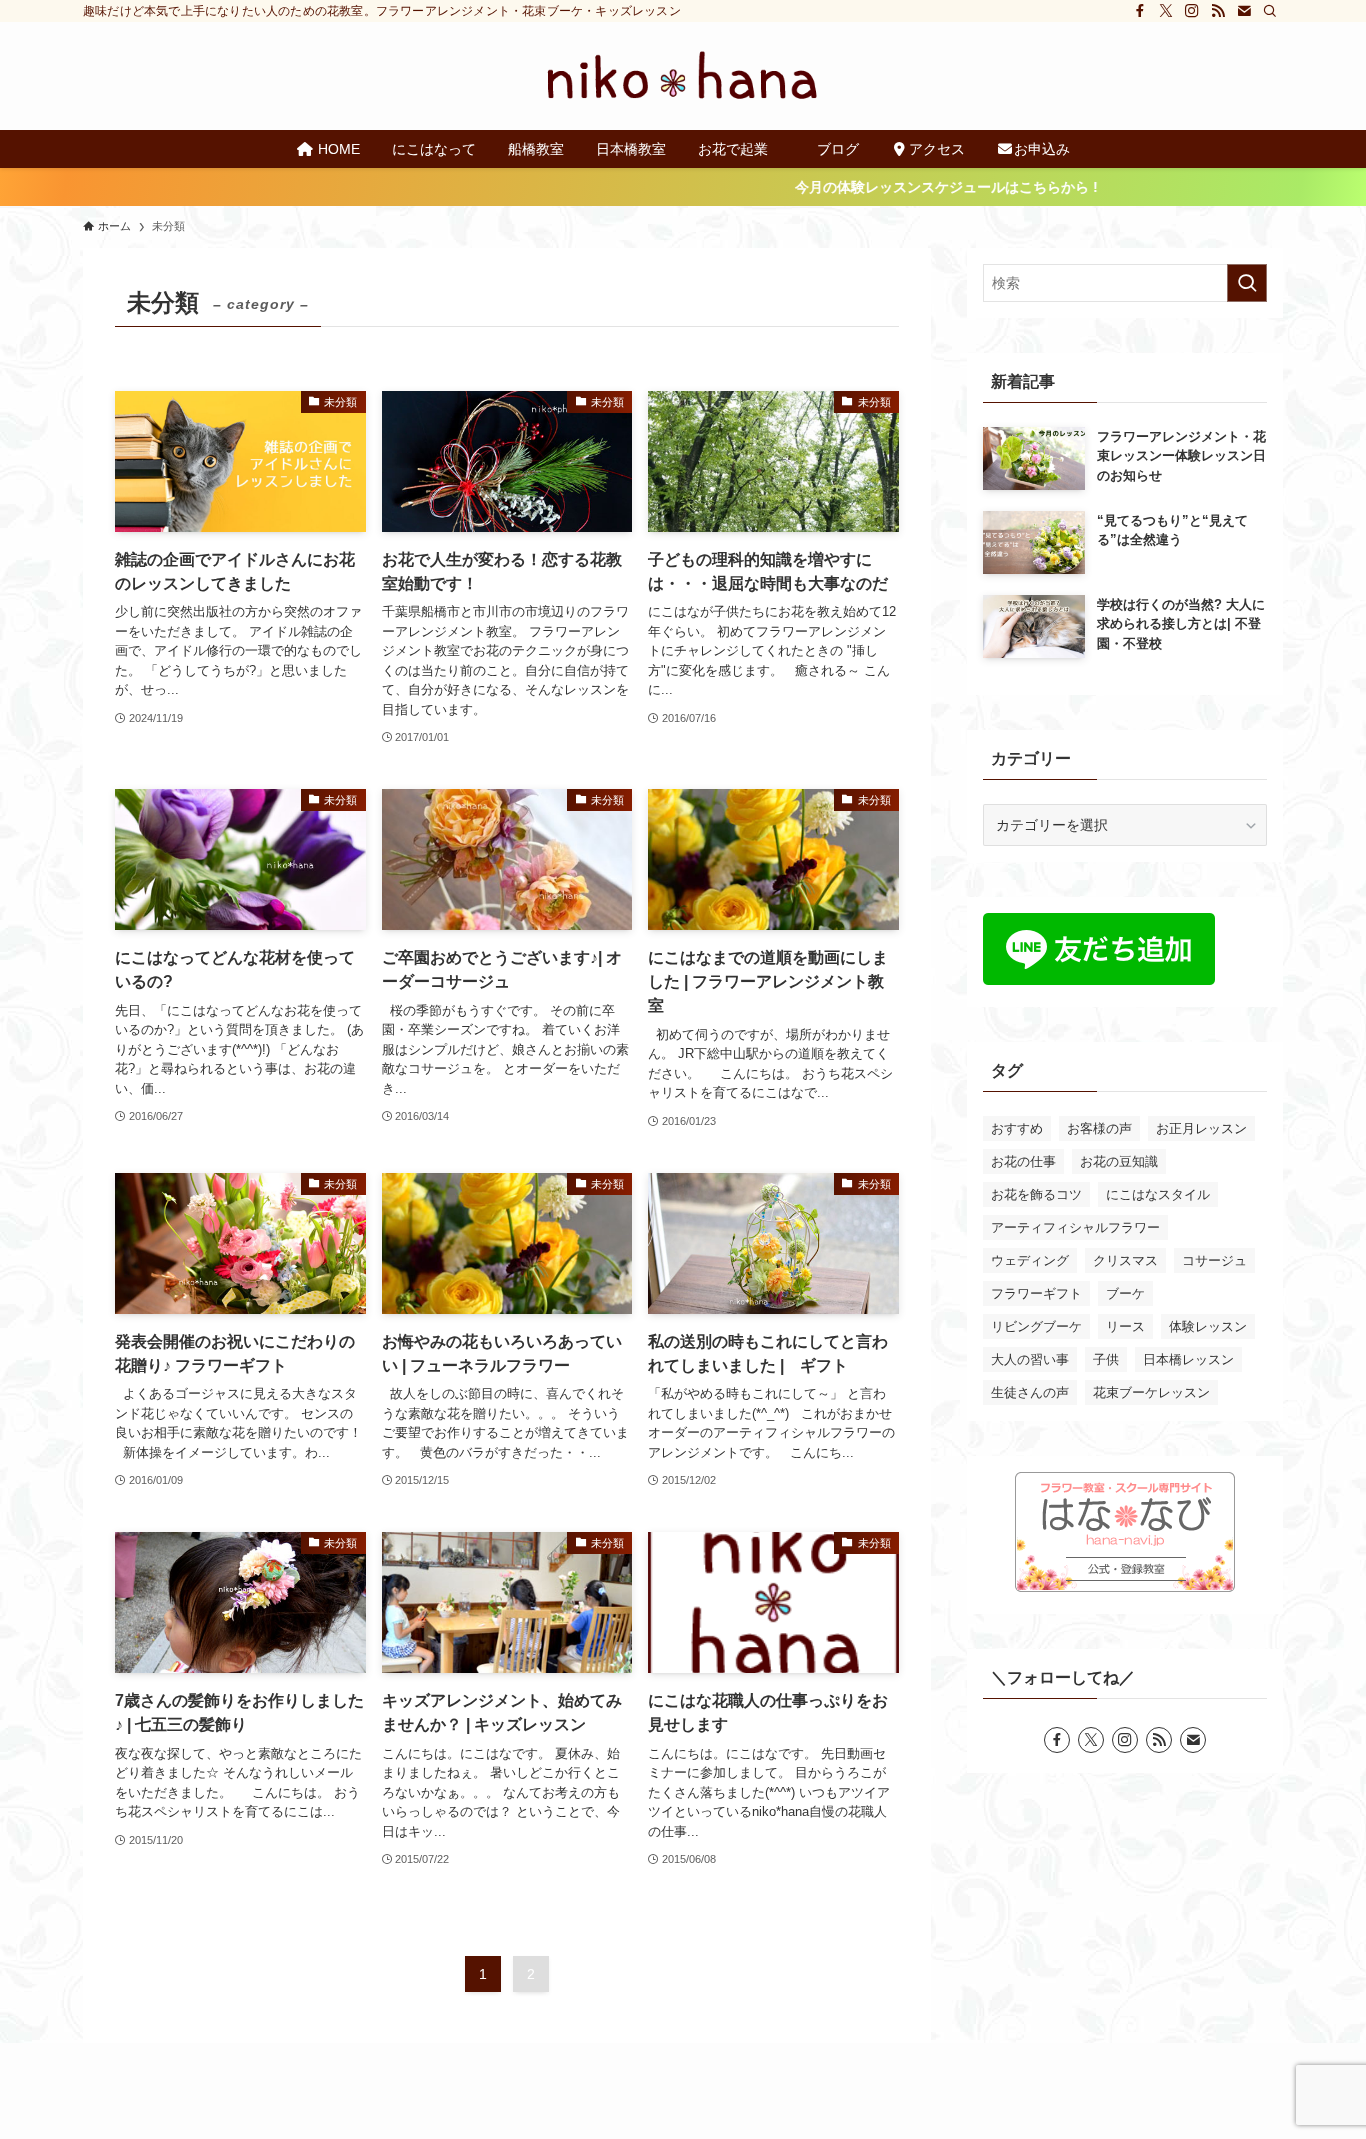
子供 (1106, 1359)
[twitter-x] (1166, 11)
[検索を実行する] (1247, 283)
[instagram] (1192, 11)
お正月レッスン (1201, 1128)
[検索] (1270, 11)
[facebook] (1140, 11)
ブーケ (1125, 1293)
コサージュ (1214, 1260)
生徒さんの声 (1030, 1392)
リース (1125, 1326)
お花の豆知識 (1119, 1161)
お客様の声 (1099, 1128)
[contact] (1244, 11)
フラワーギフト (1036, 1293)
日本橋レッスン (1188, 1359)
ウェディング (1030, 1260)
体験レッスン (1208, 1326)
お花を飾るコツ (1036, 1194)
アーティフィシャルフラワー (1075, 1227)
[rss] (1218, 11)
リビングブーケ (1036, 1326)
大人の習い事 (1030, 1359)
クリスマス (1125, 1260)
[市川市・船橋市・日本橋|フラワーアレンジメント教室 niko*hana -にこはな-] (683, 76)
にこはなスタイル (1158, 1194)
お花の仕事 (1023, 1161)
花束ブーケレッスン (1151, 1392)
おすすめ (1017, 1128)
